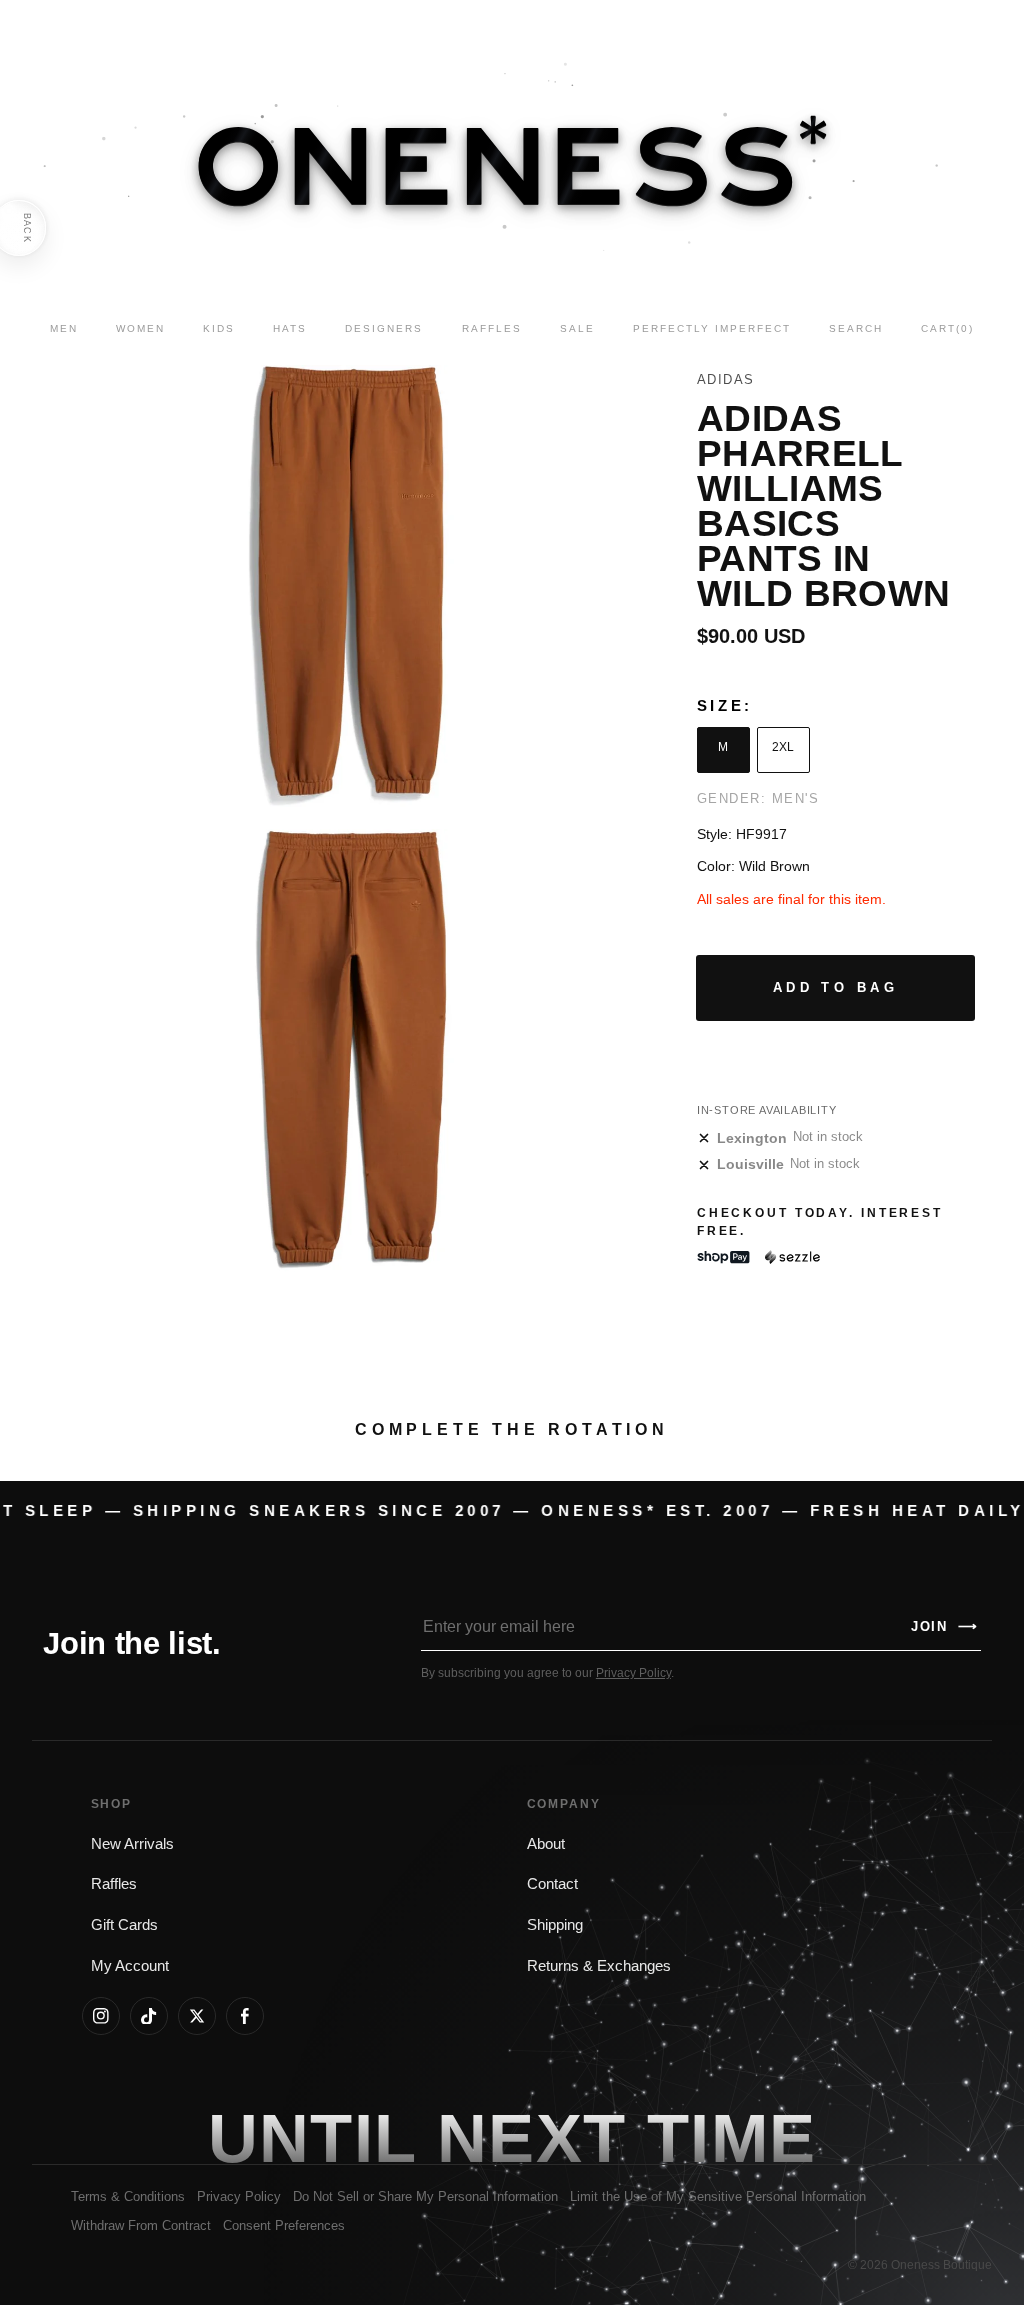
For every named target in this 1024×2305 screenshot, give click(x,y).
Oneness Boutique (941, 2265)
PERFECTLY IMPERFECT (712, 328)
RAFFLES (492, 328)
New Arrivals (132, 1844)
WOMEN (140, 328)
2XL (783, 747)
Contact (552, 1884)
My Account (130, 1966)
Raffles (114, 1884)
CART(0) (947, 328)
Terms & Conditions (128, 2196)
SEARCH (856, 328)
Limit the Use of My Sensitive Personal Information (718, 2196)
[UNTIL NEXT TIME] (732, 2137)
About (546, 1844)
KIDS (219, 328)
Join (945, 1626)
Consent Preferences (284, 2225)
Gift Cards (124, 1925)
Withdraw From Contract (141, 2225)
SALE (577, 328)
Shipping (555, 1925)
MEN (64, 328)
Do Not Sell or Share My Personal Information (425, 2196)
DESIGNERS (384, 328)
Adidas (726, 379)
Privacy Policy (633, 1673)
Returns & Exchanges (599, 1966)
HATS (290, 328)
